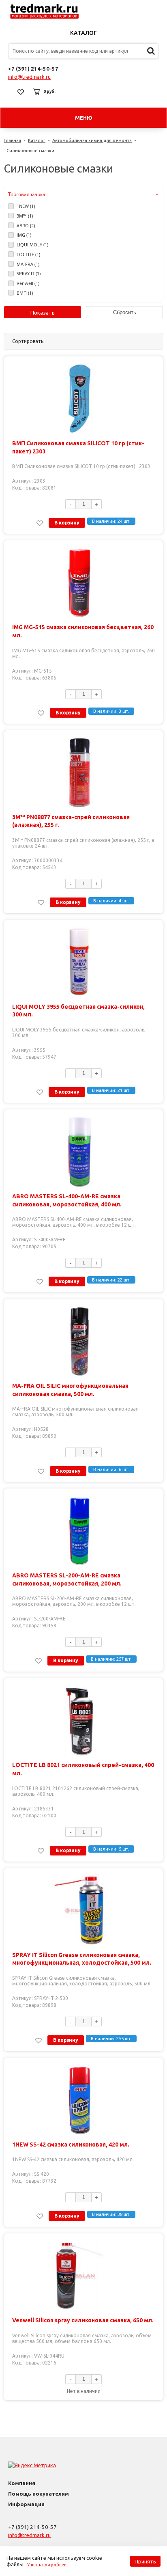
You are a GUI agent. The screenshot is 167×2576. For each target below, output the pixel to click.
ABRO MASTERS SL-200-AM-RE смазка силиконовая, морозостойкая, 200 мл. (67, 1579)
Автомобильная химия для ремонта (92, 140)
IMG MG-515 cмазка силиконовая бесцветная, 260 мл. (83, 631)
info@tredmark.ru (29, 77)
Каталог (83, 33)
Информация (26, 2504)
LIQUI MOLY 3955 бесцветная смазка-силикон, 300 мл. (78, 1011)
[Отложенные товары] (21, 92)
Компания (22, 2483)
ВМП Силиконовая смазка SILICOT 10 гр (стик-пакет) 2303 (78, 447)
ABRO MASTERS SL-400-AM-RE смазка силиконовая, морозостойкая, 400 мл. (67, 1200)
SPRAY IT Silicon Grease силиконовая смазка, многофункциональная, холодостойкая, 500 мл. (82, 1959)
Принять (145, 2561)
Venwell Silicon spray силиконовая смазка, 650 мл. (83, 2320)
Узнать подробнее (47, 2565)
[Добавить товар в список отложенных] (40, 523)
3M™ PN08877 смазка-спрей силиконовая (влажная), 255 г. (71, 821)
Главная (12, 140)
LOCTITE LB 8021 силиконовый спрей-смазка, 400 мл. (83, 1769)
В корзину (67, 523)
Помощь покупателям (39, 2494)
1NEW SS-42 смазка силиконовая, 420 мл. (71, 2145)
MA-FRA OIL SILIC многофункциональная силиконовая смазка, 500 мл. (70, 1390)
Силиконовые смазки (30, 151)
